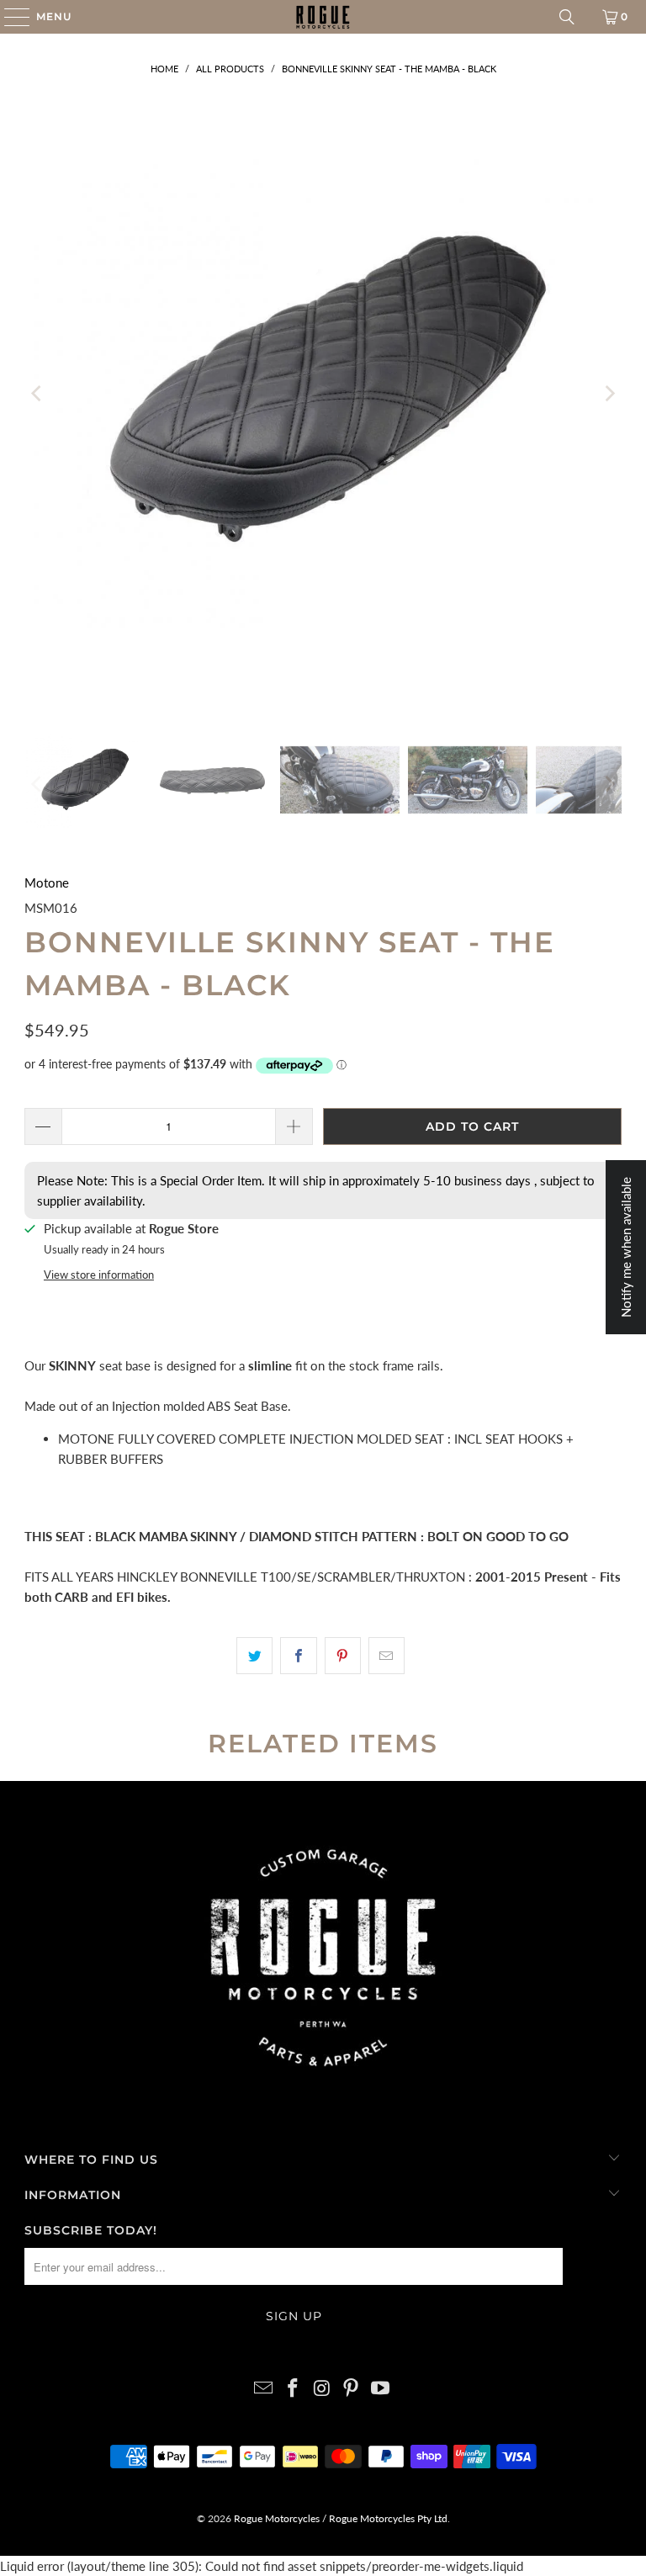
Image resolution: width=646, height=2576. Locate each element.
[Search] (567, 17)
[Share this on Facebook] (298, 1656)
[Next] (609, 394)
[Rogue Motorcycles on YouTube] (381, 2389)
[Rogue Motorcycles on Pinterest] (352, 2389)
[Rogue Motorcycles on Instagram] (322, 2389)
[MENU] (9, 17)
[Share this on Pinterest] (343, 1656)
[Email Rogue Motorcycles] (264, 2389)
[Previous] (37, 394)
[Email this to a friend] (387, 1656)
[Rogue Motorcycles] (323, 17)
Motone (47, 883)
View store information (99, 1275)
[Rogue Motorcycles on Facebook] (293, 2389)
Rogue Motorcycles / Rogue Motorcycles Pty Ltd (339, 2518)
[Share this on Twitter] (254, 1656)
